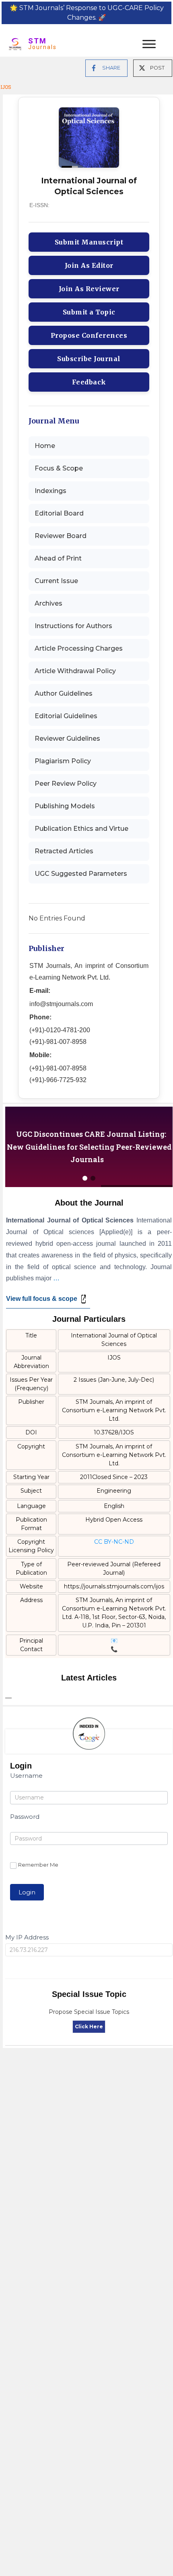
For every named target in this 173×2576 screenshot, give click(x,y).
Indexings (50, 491)
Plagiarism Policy (63, 761)
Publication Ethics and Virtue (81, 829)
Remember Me (38, 1865)
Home (45, 446)
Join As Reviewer (89, 289)
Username (26, 1776)
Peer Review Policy (66, 784)
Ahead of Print (58, 558)
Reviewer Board (61, 536)
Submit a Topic (89, 312)
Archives (48, 603)
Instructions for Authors (73, 626)
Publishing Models (65, 806)
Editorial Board (59, 513)
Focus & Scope (59, 468)
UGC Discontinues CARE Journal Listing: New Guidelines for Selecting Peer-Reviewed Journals (89, 1147)
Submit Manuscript (89, 242)
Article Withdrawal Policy (75, 671)
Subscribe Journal (89, 359)
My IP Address (27, 1937)
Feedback (89, 382)
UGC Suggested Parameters (81, 874)
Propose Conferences (89, 335)
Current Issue (56, 581)
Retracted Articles (64, 851)
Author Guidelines (64, 693)
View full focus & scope (42, 1299)
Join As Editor (89, 265)
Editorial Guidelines (66, 716)
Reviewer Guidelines (67, 738)
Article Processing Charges (79, 648)
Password (25, 1817)
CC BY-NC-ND (114, 1542)
